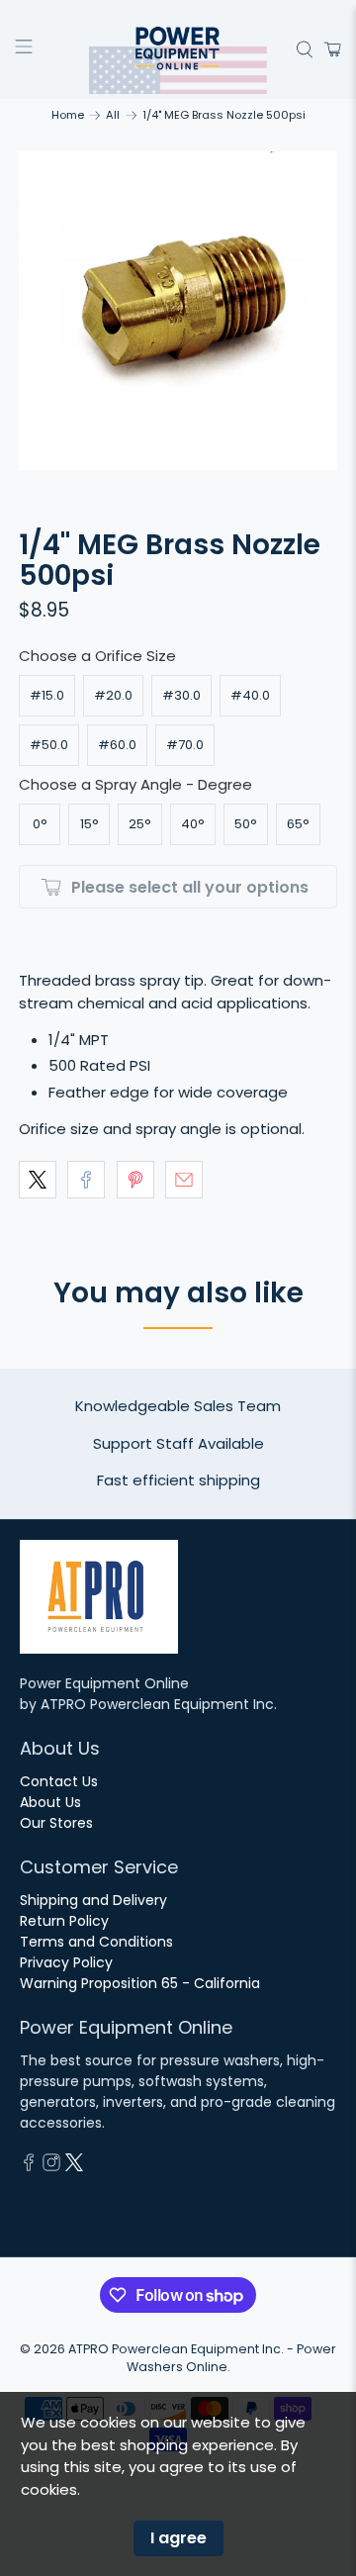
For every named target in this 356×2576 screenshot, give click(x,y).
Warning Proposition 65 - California (140, 1983)
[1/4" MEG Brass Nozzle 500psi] (178, 311)
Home (68, 115)
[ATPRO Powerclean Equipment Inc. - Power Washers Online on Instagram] (51, 2166)
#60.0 (117, 745)
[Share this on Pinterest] (135, 1180)
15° (89, 824)
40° (193, 824)
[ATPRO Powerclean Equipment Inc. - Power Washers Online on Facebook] (29, 2166)
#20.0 (113, 695)
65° (298, 824)
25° (140, 824)
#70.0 (185, 745)
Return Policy (64, 1921)
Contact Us (59, 1781)
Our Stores (56, 1823)
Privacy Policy (66, 1962)
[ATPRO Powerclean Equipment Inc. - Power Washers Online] (178, 49)
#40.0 (250, 695)
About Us (50, 1802)
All (113, 115)
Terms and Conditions (96, 1942)
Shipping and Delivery (93, 1900)
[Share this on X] (38, 1180)
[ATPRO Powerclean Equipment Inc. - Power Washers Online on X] (74, 2166)
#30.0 (181, 695)
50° (246, 824)
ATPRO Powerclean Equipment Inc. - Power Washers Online (202, 2358)
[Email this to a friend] (184, 1180)
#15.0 (47, 695)
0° (40, 824)
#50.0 (49, 745)
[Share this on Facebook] (86, 1180)
